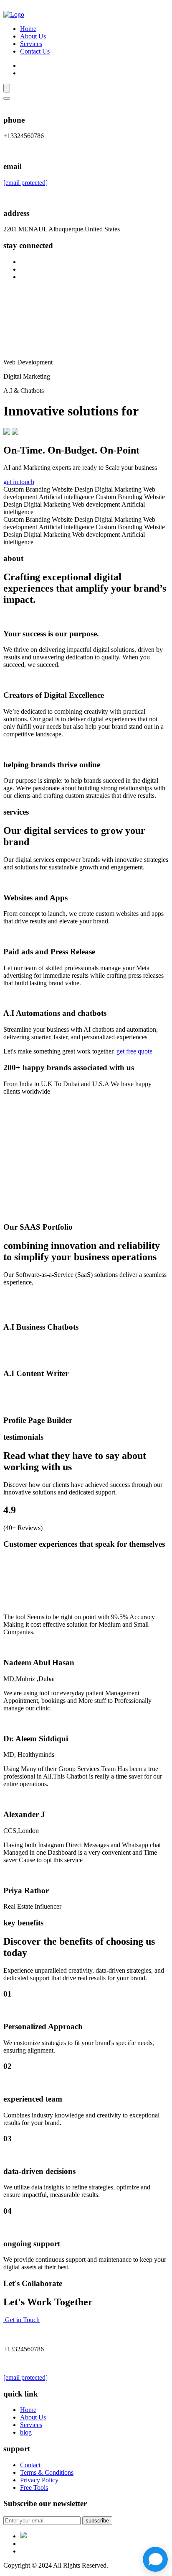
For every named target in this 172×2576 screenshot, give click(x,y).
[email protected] (25, 183)
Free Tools (34, 2488)
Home (28, 29)
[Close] (7, 98)
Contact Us (35, 51)
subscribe (97, 2521)
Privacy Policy (39, 2480)
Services (31, 44)
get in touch (19, 482)
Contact (30, 2465)
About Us (33, 36)
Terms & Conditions (47, 2472)
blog (26, 2432)
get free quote (134, 1051)
